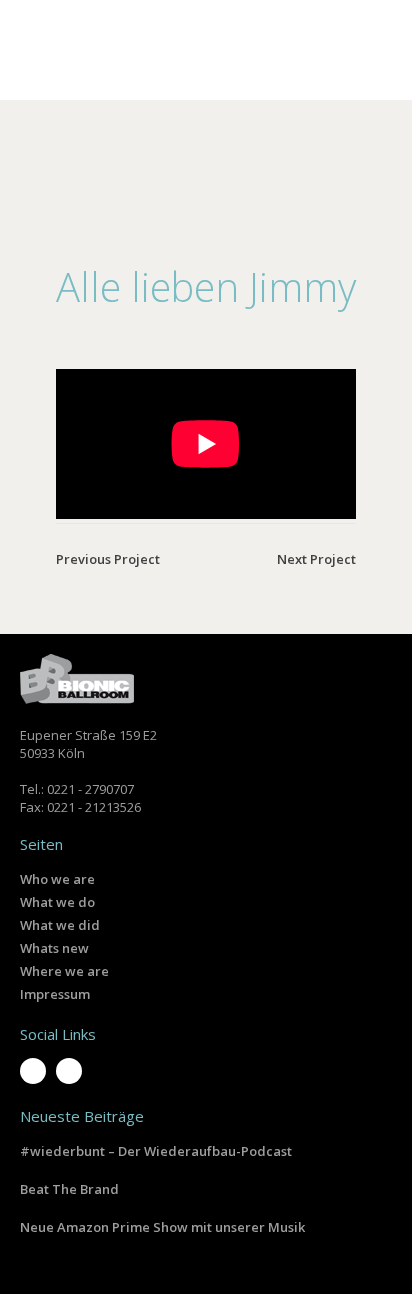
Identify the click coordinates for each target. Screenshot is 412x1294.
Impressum (55, 994)
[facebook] (69, 1071)
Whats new (54, 948)
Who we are (57, 879)
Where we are (64, 971)
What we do (57, 902)
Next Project (316, 559)
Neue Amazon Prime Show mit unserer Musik (162, 1227)
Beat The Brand (69, 1189)
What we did (60, 925)
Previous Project (108, 559)
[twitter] (33, 1071)
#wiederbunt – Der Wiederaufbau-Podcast (156, 1151)
